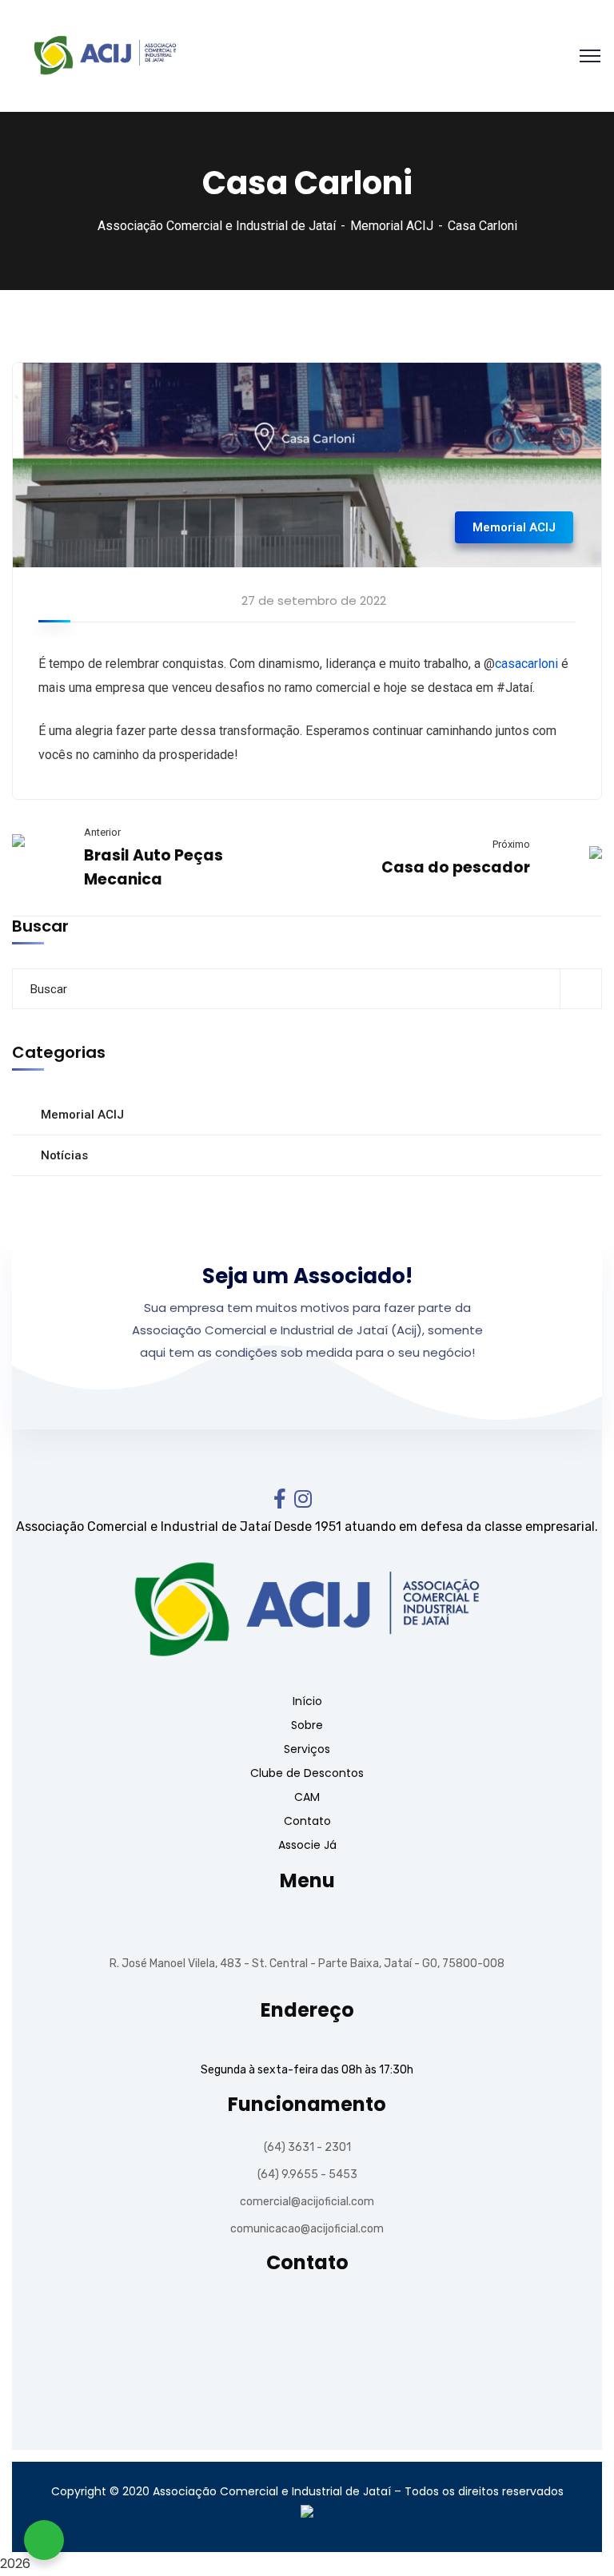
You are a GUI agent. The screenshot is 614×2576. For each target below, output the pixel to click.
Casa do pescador (456, 867)
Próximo (511, 844)
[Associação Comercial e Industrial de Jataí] (102, 55)
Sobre (307, 1725)
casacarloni (526, 664)
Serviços (307, 1749)
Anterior (102, 832)
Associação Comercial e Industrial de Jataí (217, 226)
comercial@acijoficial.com (307, 2202)
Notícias (64, 1155)
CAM (307, 1797)
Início (307, 1701)
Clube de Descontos (307, 1773)
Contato (307, 1821)
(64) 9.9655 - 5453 (307, 2174)
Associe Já (307, 1845)
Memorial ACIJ (392, 226)
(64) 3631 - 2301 (307, 2147)
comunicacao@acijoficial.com (307, 2229)
